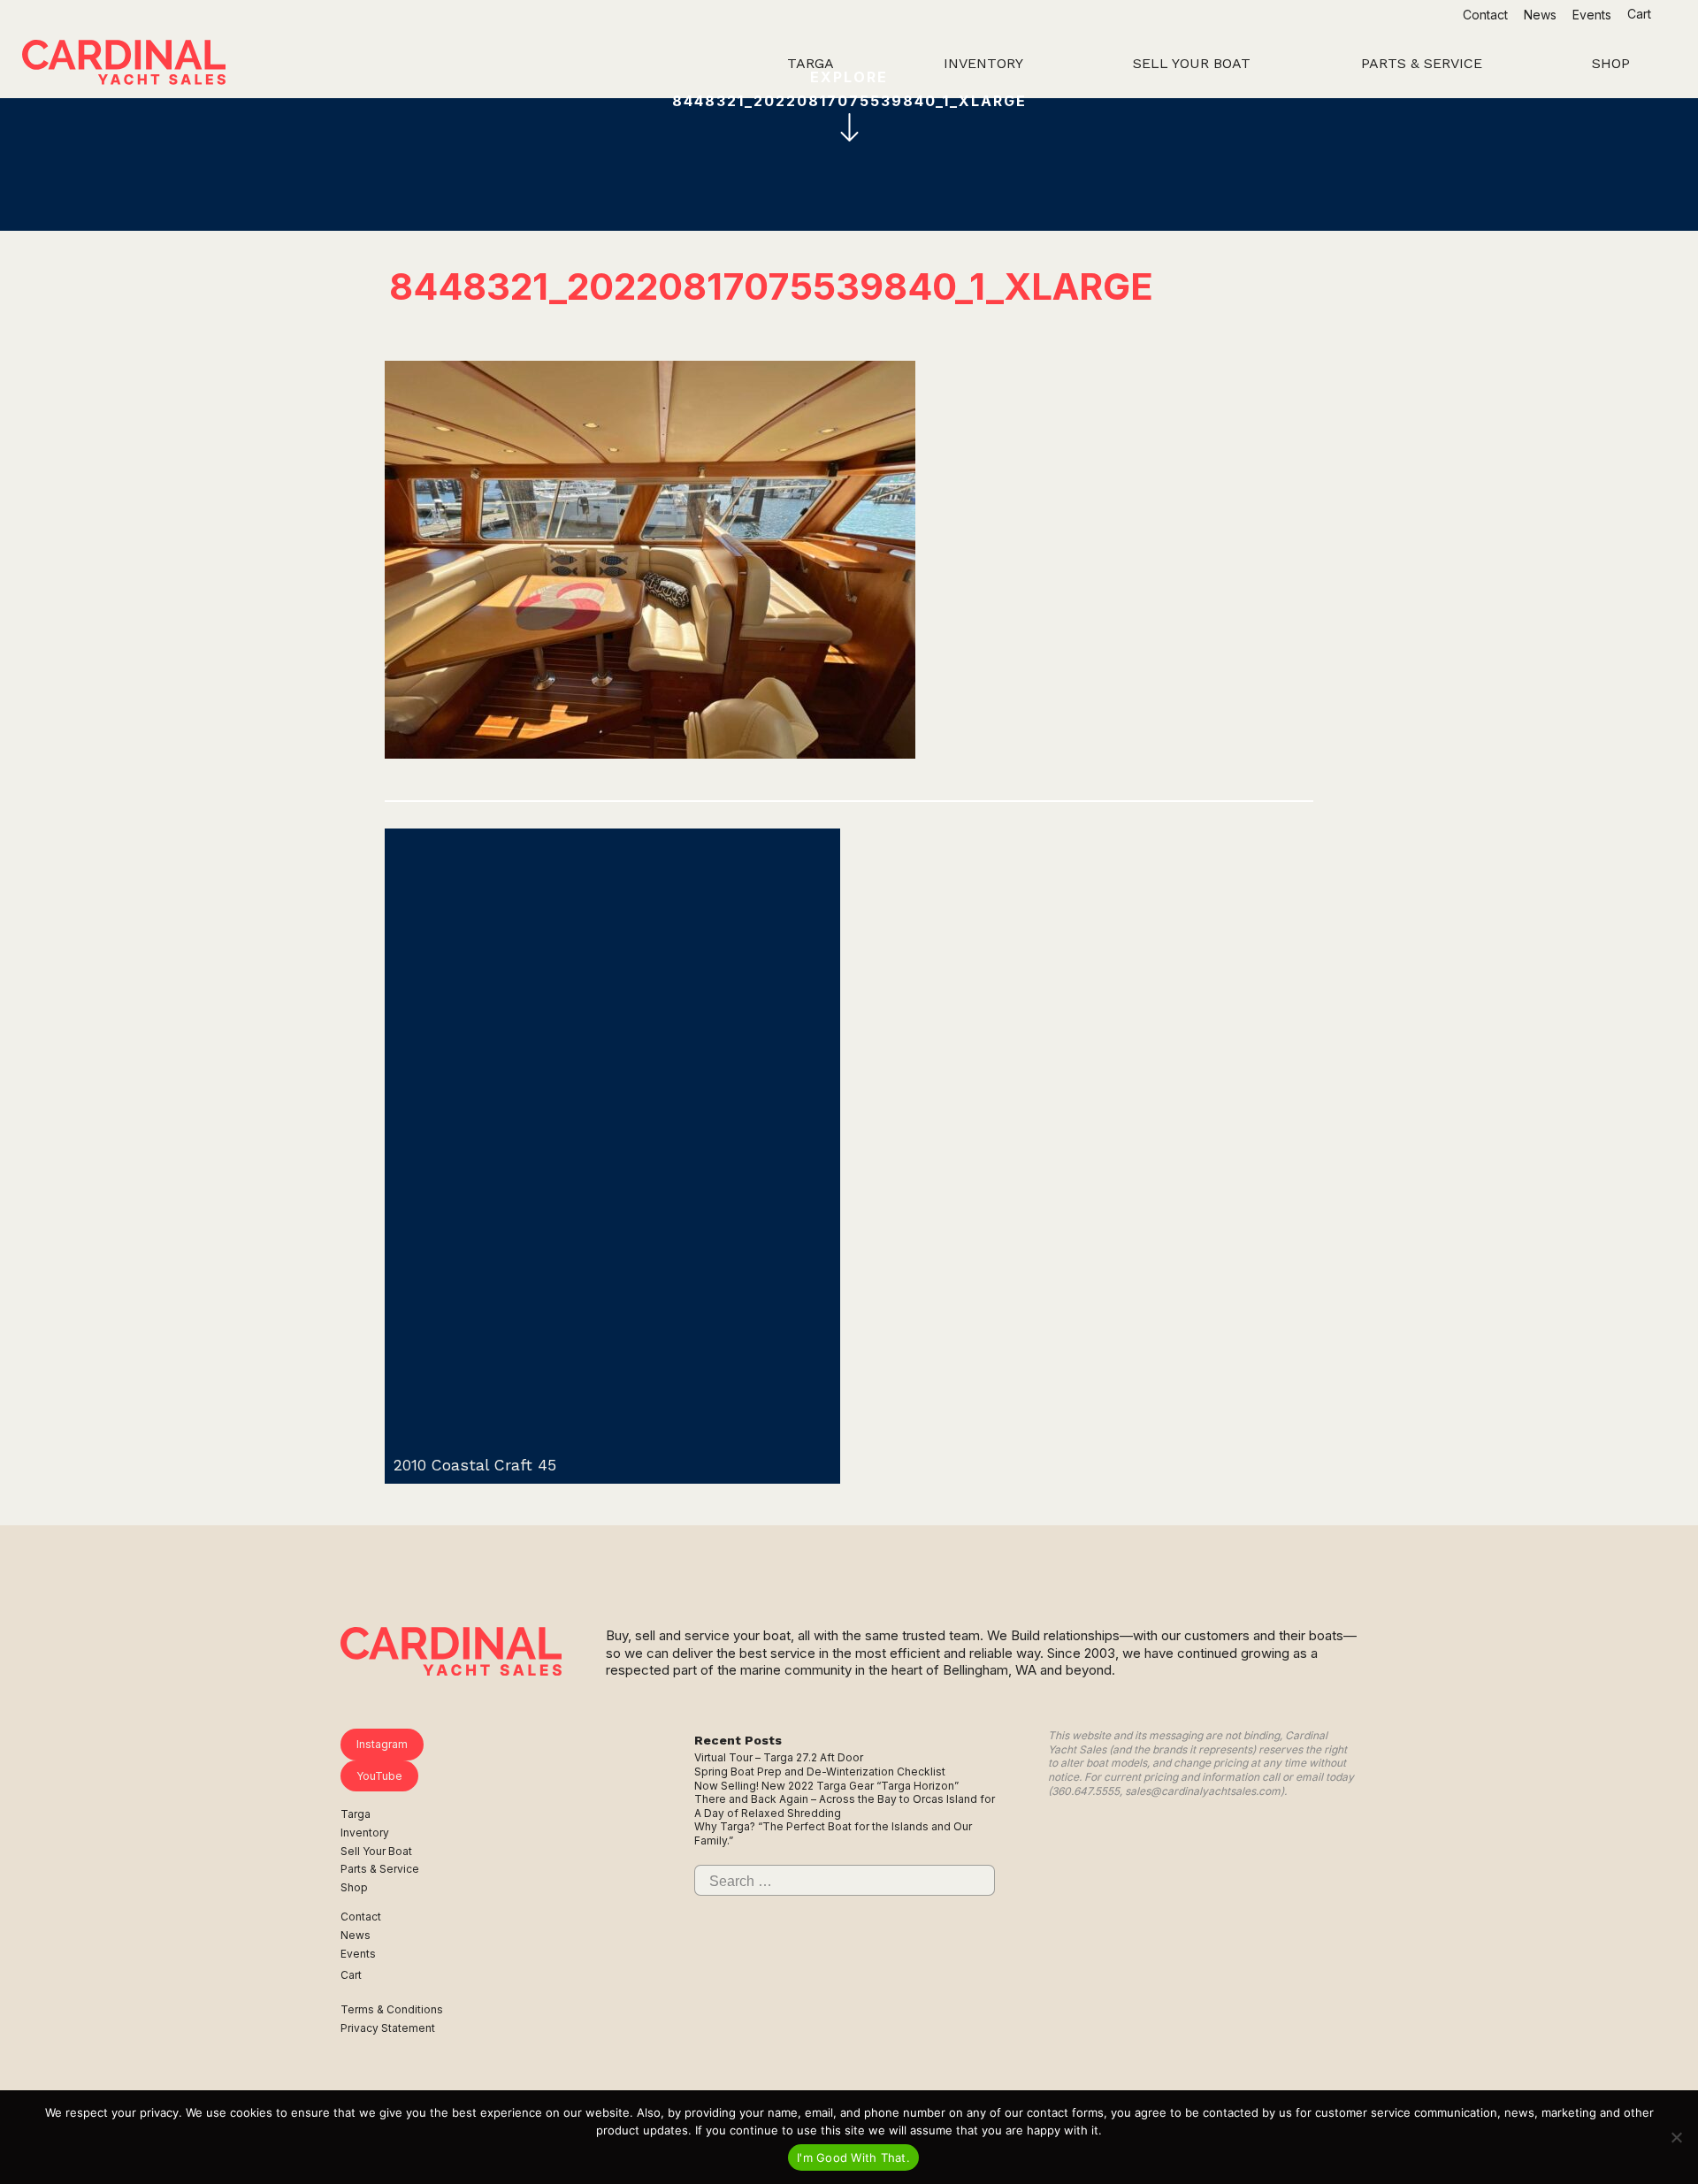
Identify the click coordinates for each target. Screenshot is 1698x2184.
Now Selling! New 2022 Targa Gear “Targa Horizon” (826, 1786)
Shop (354, 1887)
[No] (1676, 2137)
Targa (356, 1814)
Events (1592, 15)
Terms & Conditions (392, 2009)
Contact (1485, 15)
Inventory (365, 1833)
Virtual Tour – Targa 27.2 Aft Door (779, 1757)
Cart (1641, 14)
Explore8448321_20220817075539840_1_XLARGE (849, 89)
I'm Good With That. (853, 2157)
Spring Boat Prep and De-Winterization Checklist (820, 1772)
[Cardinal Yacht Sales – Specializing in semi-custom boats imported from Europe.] (124, 65)
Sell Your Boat (376, 1851)
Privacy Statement (388, 2028)
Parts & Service (380, 1869)
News (1540, 15)
